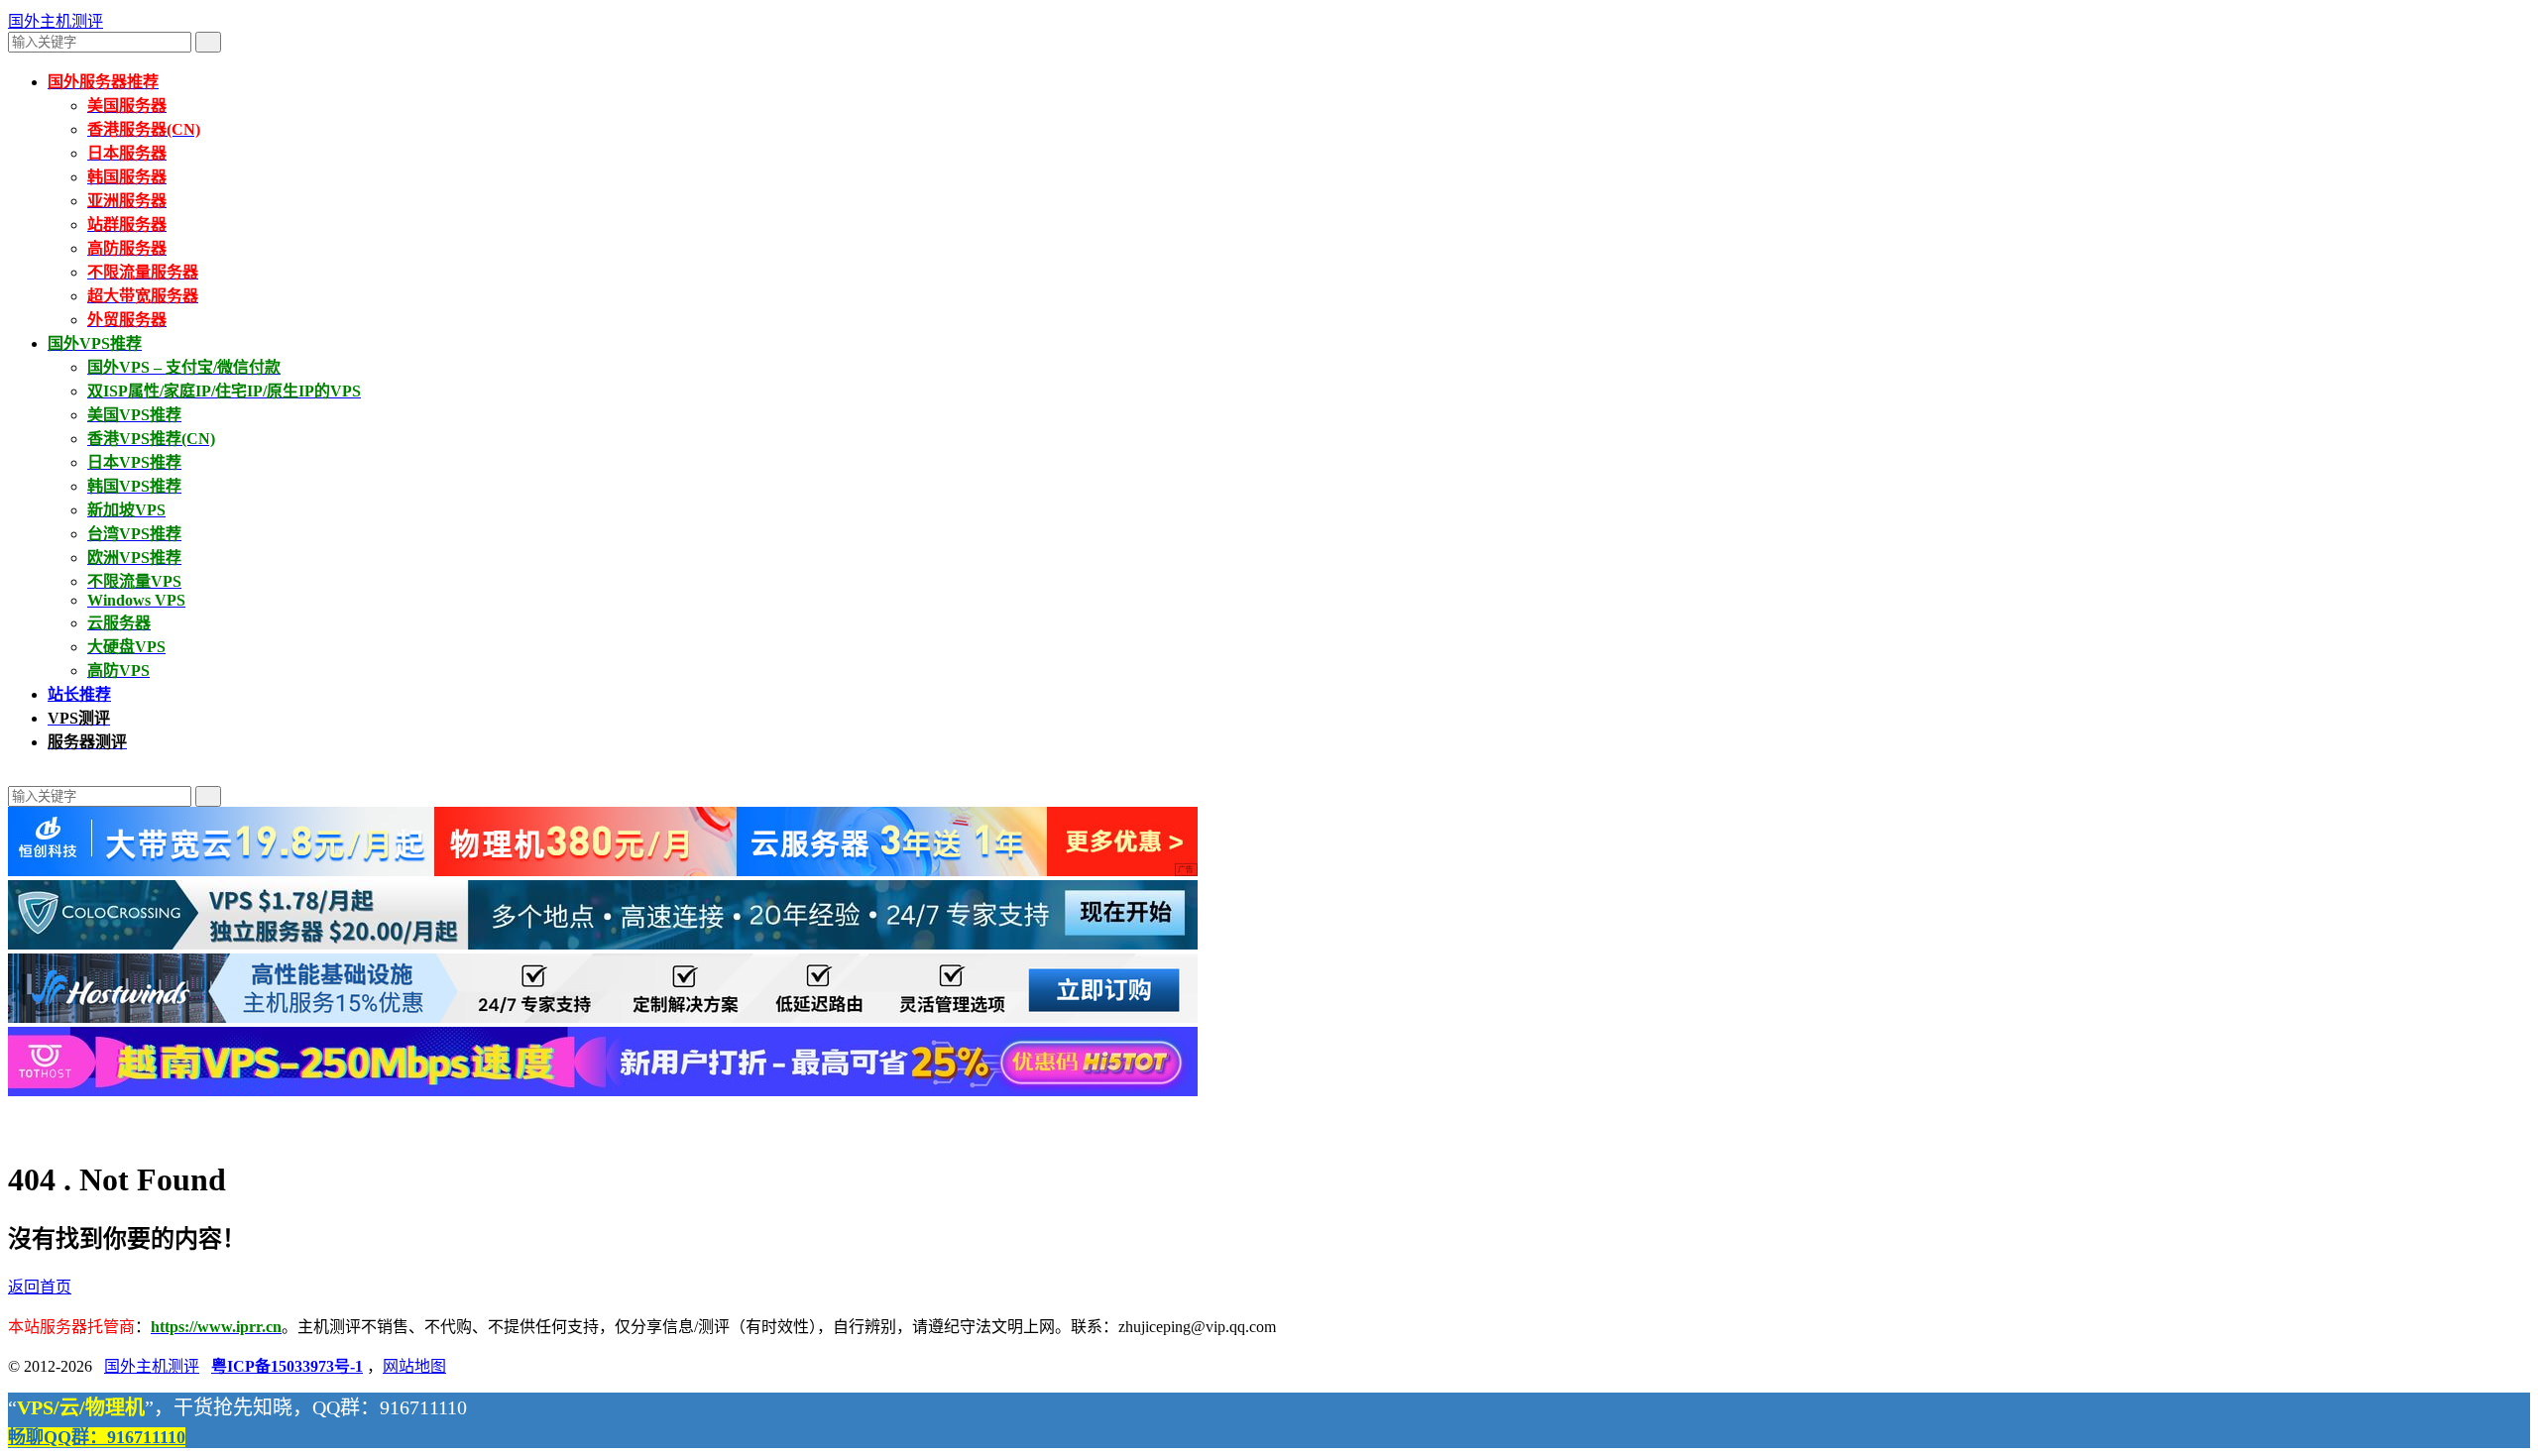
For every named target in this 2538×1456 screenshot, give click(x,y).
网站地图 (414, 1366)
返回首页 (40, 1287)
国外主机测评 (56, 21)
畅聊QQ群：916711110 (97, 1437)
